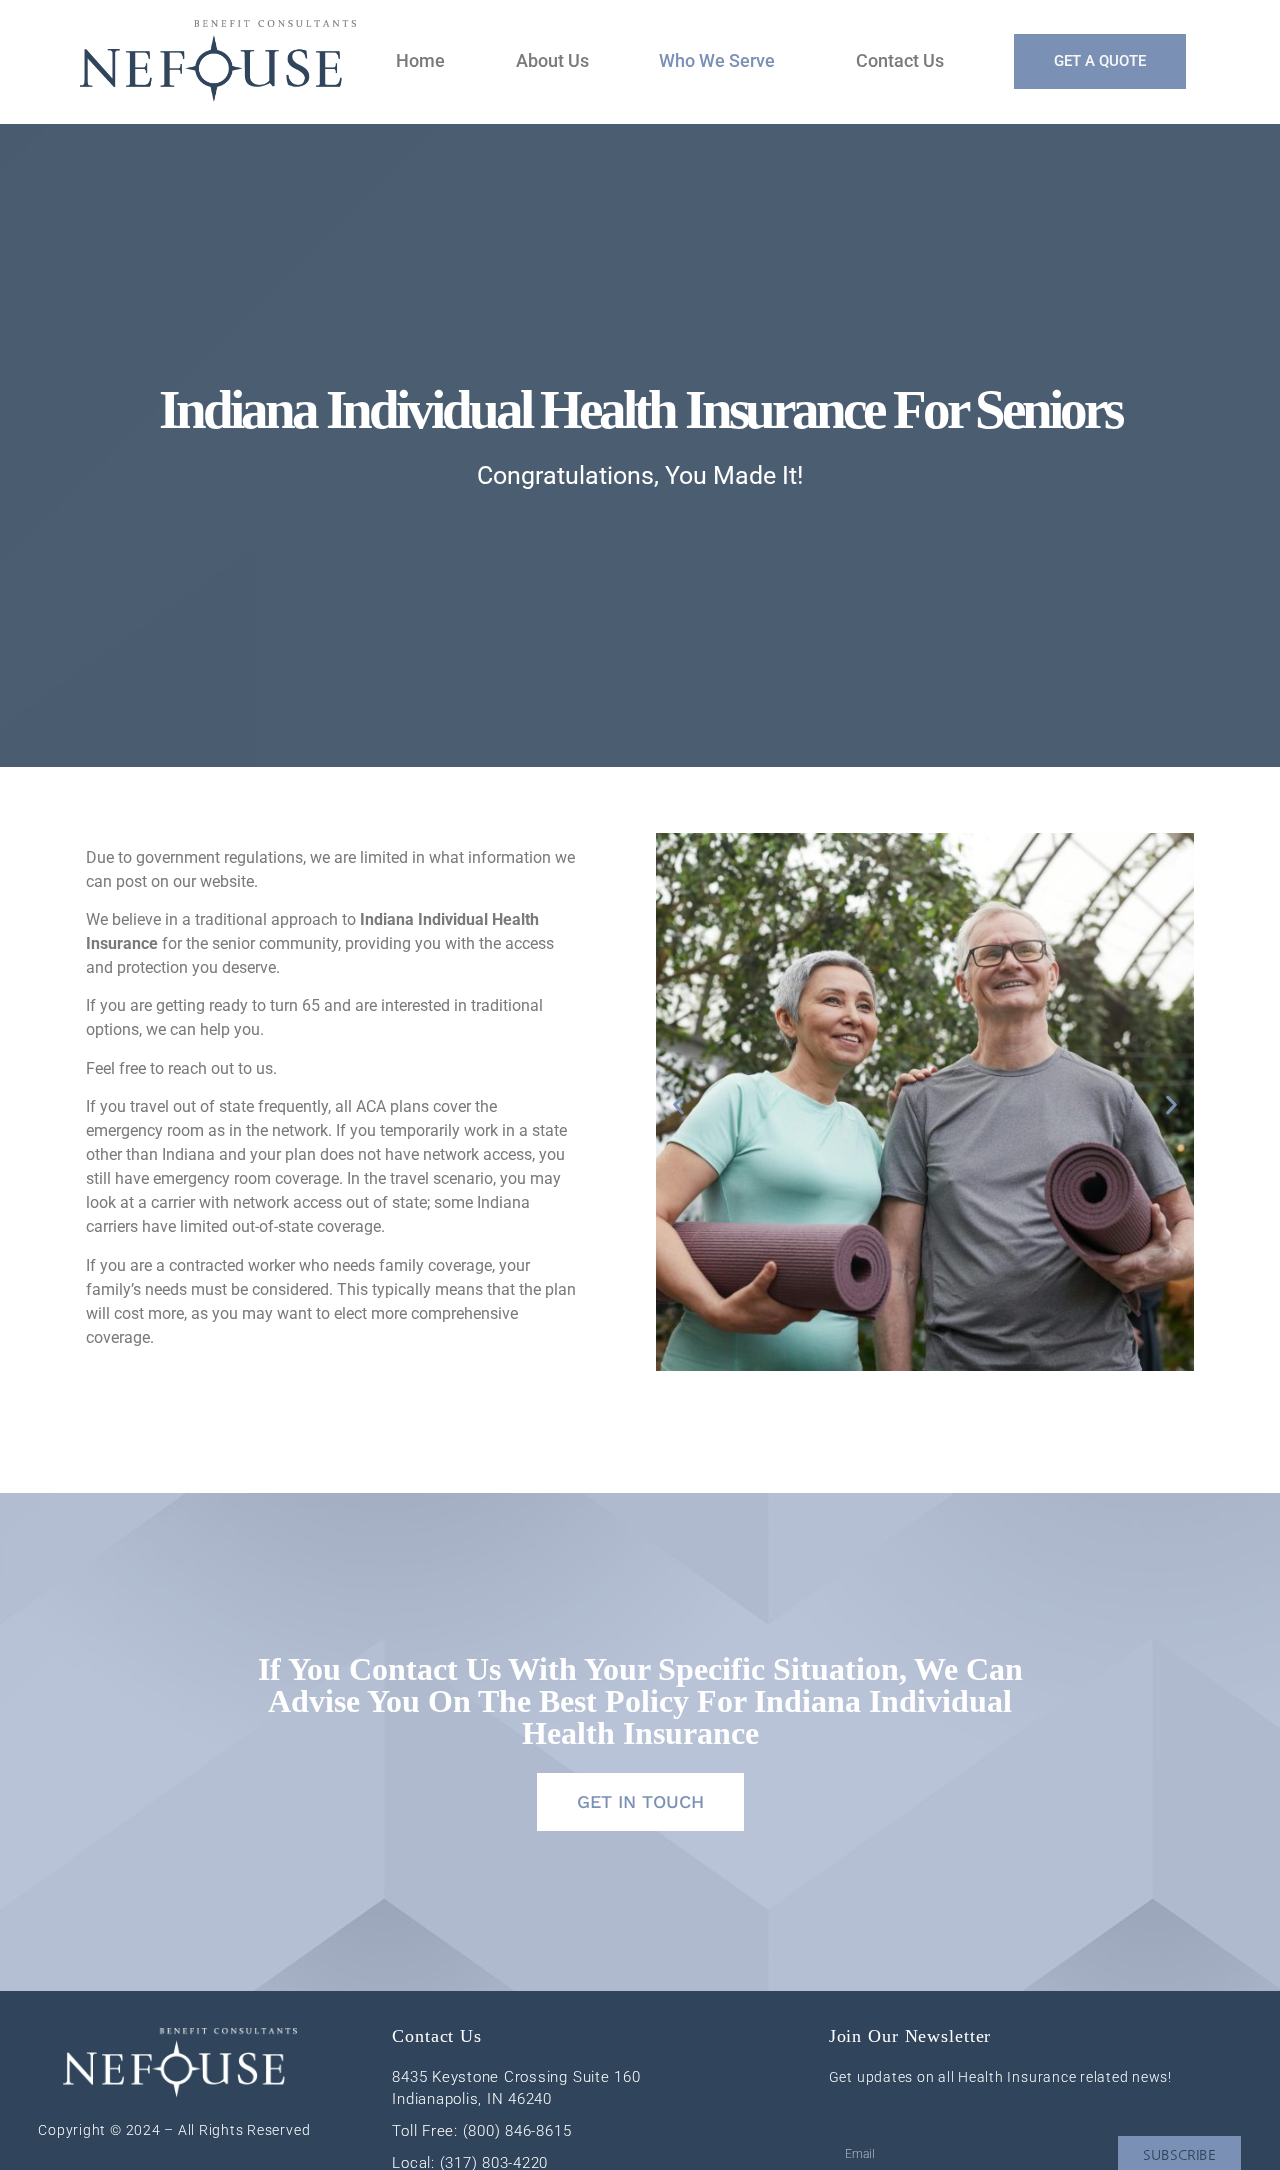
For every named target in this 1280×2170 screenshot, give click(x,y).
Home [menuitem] (420, 60)
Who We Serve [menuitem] (717, 60)
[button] (678, 1104)
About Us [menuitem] (552, 60)
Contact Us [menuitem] (900, 60)
